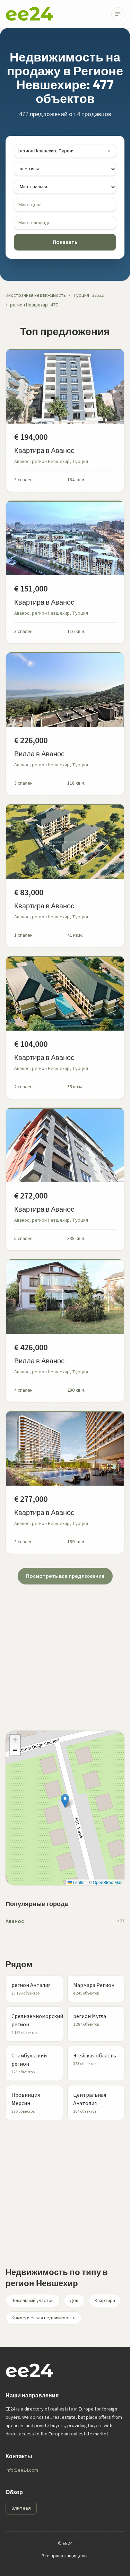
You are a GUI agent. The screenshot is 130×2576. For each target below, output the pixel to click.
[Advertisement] (65, 1649)
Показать (65, 242)
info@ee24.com (22, 2470)
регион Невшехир (29, 305)
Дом (74, 2301)
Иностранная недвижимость (36, 295)
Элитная (21, 2508)
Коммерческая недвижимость (44, 2318)
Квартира (105, 2301)
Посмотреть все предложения (65, 1576)
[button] (65, 1801)
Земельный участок (33, 2301)
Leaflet (79, 1882)
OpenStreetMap (108, 1882)
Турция (81, 295)
